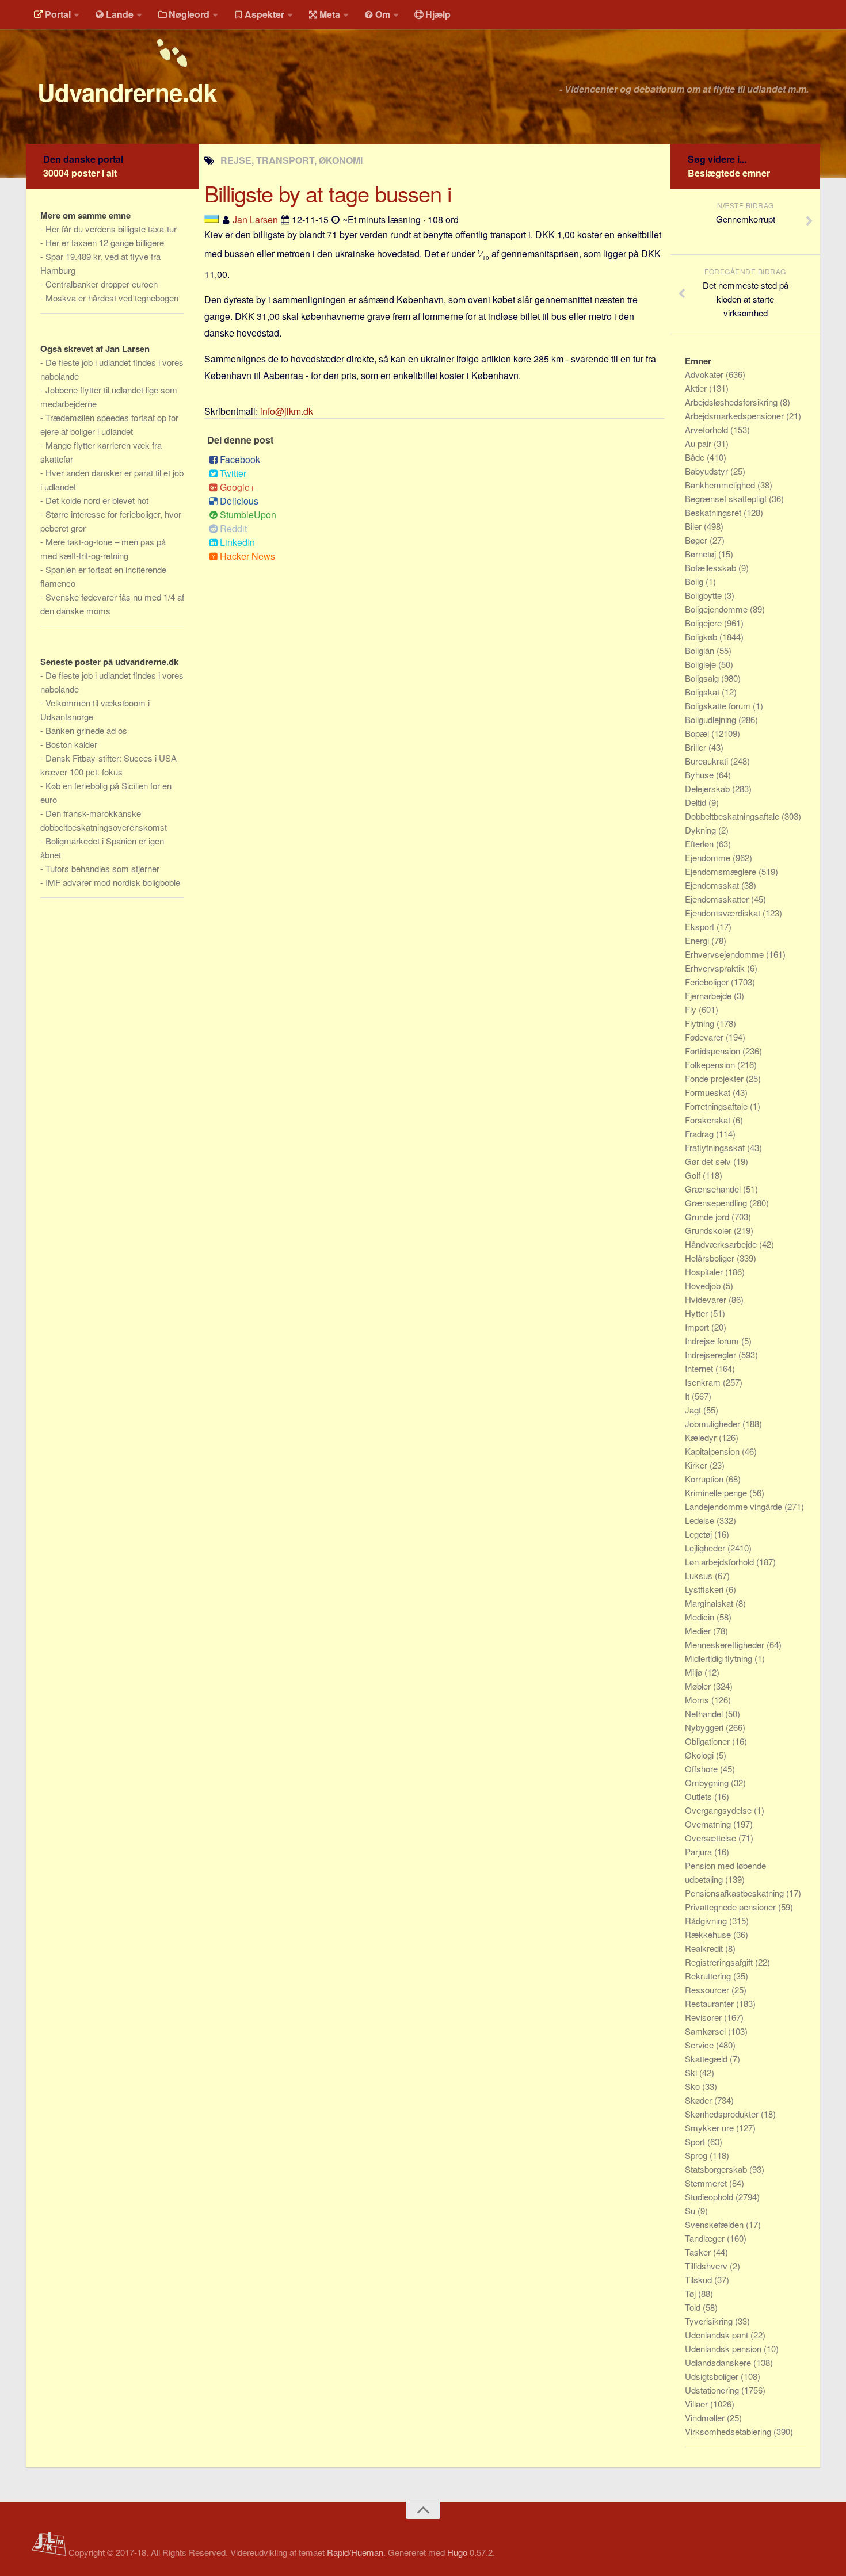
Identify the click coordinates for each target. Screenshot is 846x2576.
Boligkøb (702, 637)
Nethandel (705, 1713)
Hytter (698, 1313)
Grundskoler (709, 1230)
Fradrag (700, 1134)
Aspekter (264, 14)
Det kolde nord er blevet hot (97, 500)
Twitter (233, 473)
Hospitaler (705, 1272)
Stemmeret (707, 2183)
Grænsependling (717, 1203)
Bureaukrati (708, 761)
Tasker (699, 2252)
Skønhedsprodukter (723, 2114)
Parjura (700, 1851)
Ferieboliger (708, 982)
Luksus (700, 1575)
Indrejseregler (712, 1354)
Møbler (699, 1686)
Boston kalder (71, 744)
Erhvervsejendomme (725, 954)
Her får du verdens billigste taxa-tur (111, 229)
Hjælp (438, 14)
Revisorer (704, 2017)
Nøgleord (189, 14)
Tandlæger (706, 2238)
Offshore (702, 1769)
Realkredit (705, 1948)
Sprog (697, 2155)
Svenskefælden (715, 2224)
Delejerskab (708, 788)
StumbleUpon (248, 515)
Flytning (701, 1023)
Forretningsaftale (717, 1106)
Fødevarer (705, 1037)
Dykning (702, 830)
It (688, 1396)
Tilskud (700, 2279)
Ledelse (701, 1520)
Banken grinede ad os (86, 730)
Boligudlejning (712, 719)
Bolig (695, 581)
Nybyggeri (705, 1727)
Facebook (240, 459)
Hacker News (247, 556)
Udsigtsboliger (713, 2376)
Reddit (233, 528)
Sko (693, 2086)
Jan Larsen (255, 219)
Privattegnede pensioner (731, 1907)
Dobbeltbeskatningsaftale (733, 816)
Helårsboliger (711, 1258)
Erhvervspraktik (716, 968)
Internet (700, 1368)
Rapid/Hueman (355, 2552)
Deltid (697, 802)
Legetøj (700, 1534)
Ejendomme (709, 857)
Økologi (700, 1755)
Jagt (694, 1410)
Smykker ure (710, 2128)
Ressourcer (708, 1990)
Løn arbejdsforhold (721, 1562)
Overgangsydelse (719, 1810)
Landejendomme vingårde (735, 1506)
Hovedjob (704, 1285)
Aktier (697, 388)
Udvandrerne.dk (127, 92)
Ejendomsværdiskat (724, 913)
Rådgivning (707, 1920)
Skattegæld (707, 2059)
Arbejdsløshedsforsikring (732, 402)
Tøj (691, 2293)
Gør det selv (709, 1161)
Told (694, 2307)
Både (696, 457)
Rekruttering (709, 1976)
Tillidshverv (707, 2266)
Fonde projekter (715, 1078)
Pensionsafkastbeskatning (736, 1893)
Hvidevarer (707, 1299)
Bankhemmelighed (721, 485)
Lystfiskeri (705, 1589)
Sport (696, 2141)
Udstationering (713, 2390)
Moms (698, 1700)
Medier (699, 1631)
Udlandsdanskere (719, 2362)
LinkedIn (237, 542)
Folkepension (711, 1065)
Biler (694, 526)
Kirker (697, 1465)
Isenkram (704, 1382)
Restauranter (710, 2003)
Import (698, 1327)
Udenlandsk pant (718, 2335)
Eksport (701, 926)
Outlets (700, 1796)
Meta (330, 14)
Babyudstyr (708, 471)
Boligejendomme (717, 609)
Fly (692, 1009)
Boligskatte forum (719, 706)
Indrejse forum (713, 1341)
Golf (694, 1175)
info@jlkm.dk (287, 411)
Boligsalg (703, 678)
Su (691, 2210)
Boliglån (701, 650)
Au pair (699, 443)
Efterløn (700, 844)
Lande (120, 14)
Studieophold (710, 2197)
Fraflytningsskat (716, 1147)
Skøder (700, 2100)
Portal (58, 14)
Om (383, 14)
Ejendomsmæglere (722, 871)
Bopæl (698, 733)
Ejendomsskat (713, 885)
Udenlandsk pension (724, 2348)
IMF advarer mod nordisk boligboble (113, 882)
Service (700, 2045)
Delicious (239, 501)
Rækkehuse (709, 1934)
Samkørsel (706, 2031)
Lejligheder (706, 1548)
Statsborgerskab (717, 2169)
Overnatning (709, 1824)
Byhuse (700, 775)
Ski (692, 2072)
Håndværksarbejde (722, 1244)
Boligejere (704, 623)
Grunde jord (708, 1216)
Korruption (705, 1479)
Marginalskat (710, 1603)
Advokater (705, 374)
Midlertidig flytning (720, 1658)
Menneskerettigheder (726, 1644)
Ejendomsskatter (718, 899)
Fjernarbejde (709, 995)
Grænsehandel (714, 1189)
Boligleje (702, 664)
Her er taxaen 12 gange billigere (105, 242)
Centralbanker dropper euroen (102, 284)
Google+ (237, 487)
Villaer (698, 2404)
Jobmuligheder (714, 1423)
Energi (698, 940)
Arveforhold (708, 429)
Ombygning (708, 1782)
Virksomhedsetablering (729, 2431)
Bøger (697, 540)
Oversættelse (712, 1838)
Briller (697, 747)
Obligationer (708, 1741)
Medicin (701, 1617)
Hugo (457, 2552)
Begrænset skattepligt (727, 498)
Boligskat (703, 692)
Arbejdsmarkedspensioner (736, 416)
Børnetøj (702, 554)
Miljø (695, 1672)
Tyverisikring (710, 2321)
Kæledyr (702, 1437)
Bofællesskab (712, 567)
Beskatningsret (714, 512)
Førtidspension (714, 1051)
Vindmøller (706, 2418)
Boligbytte (704, 595)
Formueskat (709, 1092)
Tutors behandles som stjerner (102, 868)
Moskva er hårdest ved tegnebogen (112, 298)
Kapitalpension (713, 1451)
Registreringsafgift (720, 1962)
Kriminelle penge (717, 1493)
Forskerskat (709, 1120)
